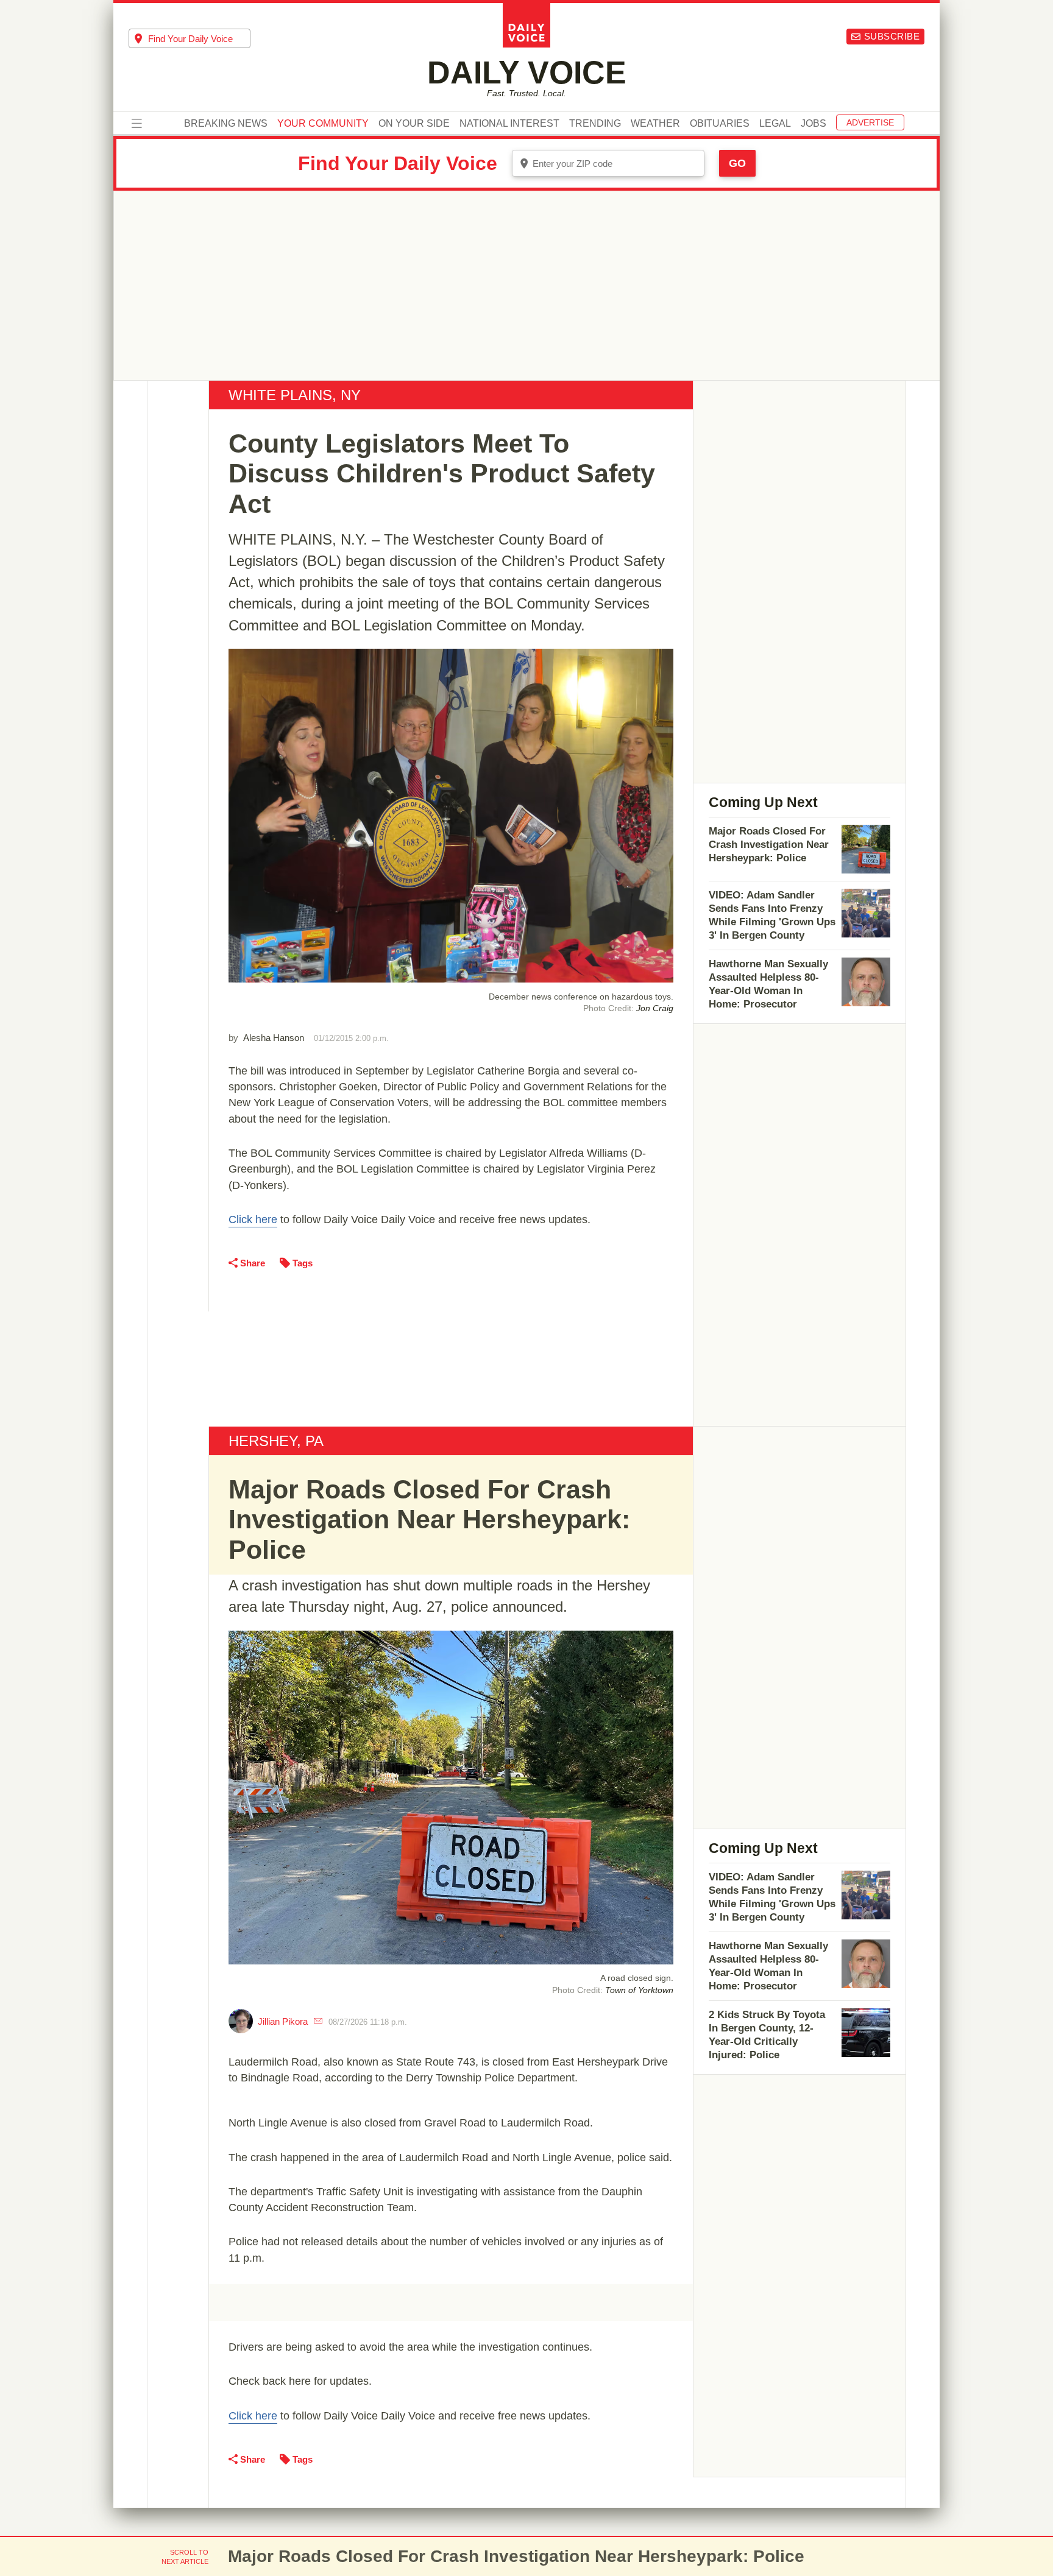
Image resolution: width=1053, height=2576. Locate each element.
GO (737, 163)
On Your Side (414, 124)
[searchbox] (199, 39)
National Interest (509, 124)
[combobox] (190, 38)
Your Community (323, 124)
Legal (775, 124)
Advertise (870, 122)
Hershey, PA (276, 1441)
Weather (655, 124)
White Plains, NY (295, 395)
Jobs (814, 124)
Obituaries (720, 124)
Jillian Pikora (283, 2021)
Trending (595, 124)
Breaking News (226, 124)
